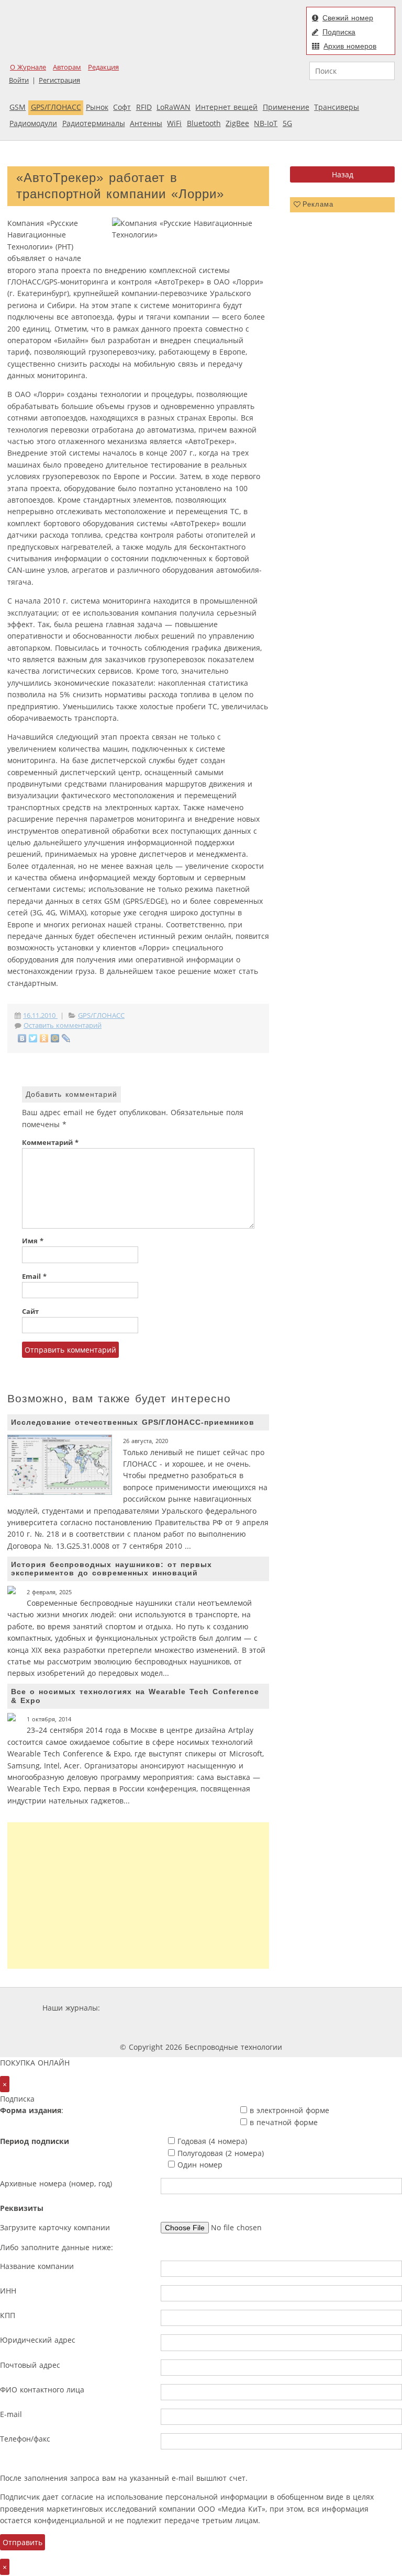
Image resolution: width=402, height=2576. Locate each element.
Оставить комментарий (63, 1025)
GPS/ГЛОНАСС (56, 107)
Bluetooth (204, 123)
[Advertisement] (138, 1896)
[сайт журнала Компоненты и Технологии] (265, 2008)
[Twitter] (33, 1038)
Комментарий (50, 1143)
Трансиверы (337, 107)
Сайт (30, 1312)
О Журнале (28, 67)
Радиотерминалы (94, 123)
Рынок (97, 107)
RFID (144, 107)
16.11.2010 (40, 1015)
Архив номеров (350, 46)
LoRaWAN (174, 107)
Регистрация (59, 80)
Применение (286, 107)
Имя (33, 1241)
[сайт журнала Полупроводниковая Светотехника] (174, 2028)
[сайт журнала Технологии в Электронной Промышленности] (203, 2008)
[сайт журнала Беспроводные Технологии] (328, 2008)
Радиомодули (33, 123)
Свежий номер (348, 18)
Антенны (146, 123)
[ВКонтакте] (22, 1038)
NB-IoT (266, 123)
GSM (18, 107)
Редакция (103, 67)
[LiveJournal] (66, 1038)
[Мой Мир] (55, 1038)
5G (287, 123)
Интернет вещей (226, 107)
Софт (122, 107)
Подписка (339, 32)
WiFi (174, 123)
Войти (19, 80)
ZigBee (237, 123)
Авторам (67, 67)
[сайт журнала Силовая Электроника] (136, 2008)
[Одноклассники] (44, 1038)
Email (34, 1276)
